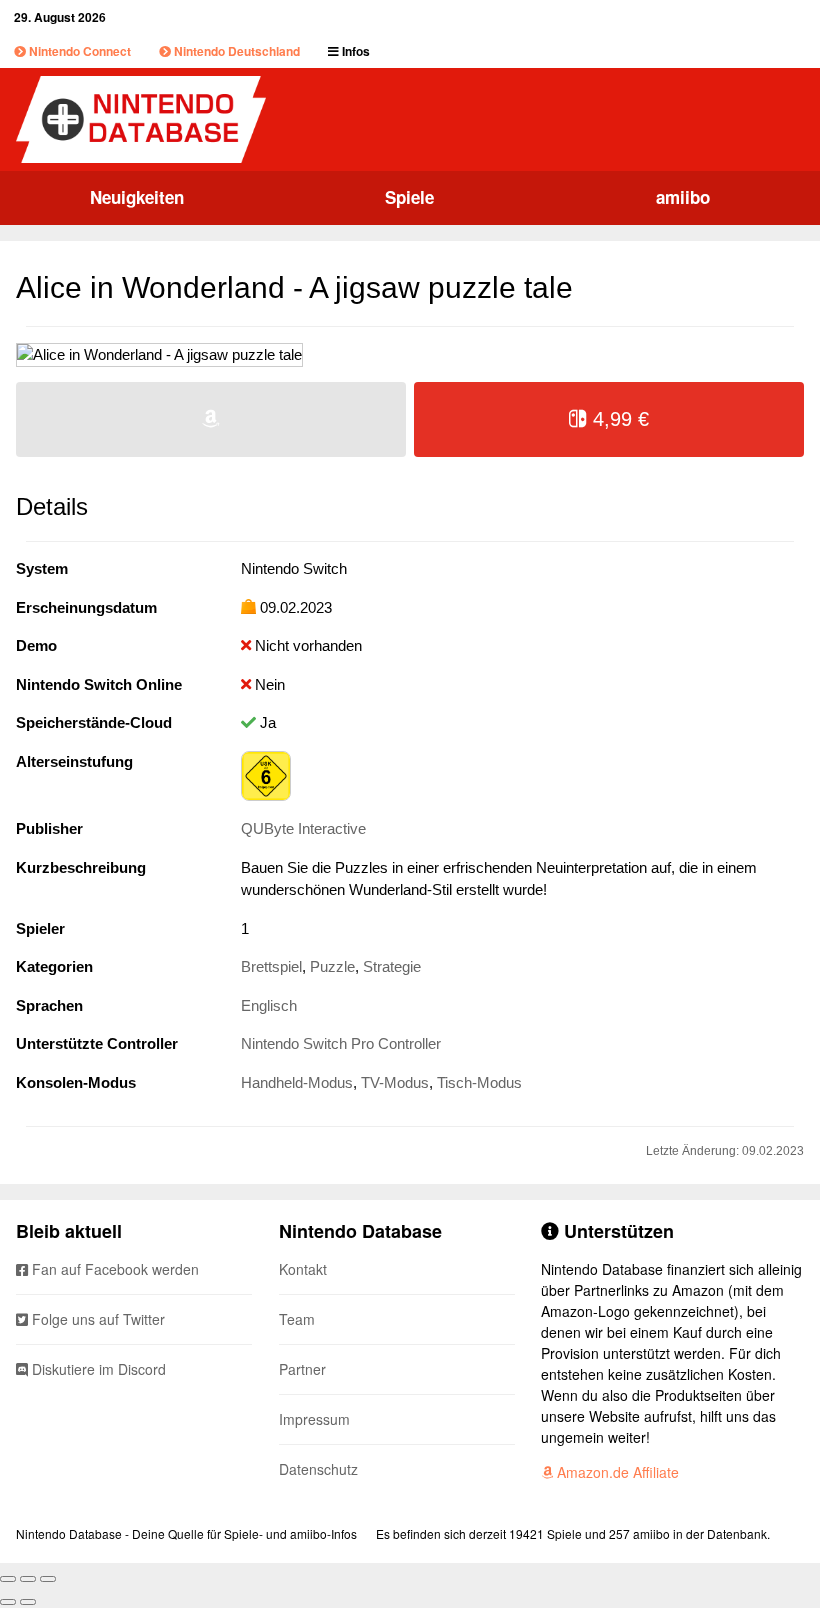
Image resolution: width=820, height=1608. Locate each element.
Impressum (314, 1419)
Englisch (269, 1005)
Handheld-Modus (297, 1082)
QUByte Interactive (303, 828)
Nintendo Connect (78, 51)
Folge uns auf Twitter (96, 1319)
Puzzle (332, 966)
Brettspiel (271, 966)
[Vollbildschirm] (28, 1579)
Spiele (409, 197)
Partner (302, 1369)
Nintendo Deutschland (235, 51)
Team (297, 1319)
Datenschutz (318, 1469)
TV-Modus (395, 1082)
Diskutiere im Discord (97, 1369)
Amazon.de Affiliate (616, 1472)
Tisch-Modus (479, 1082)
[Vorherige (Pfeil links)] (8, 1602)
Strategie (392, 966)
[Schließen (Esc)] (8, 1579)
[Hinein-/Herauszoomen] (48, 1579)
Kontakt (303, 1269)
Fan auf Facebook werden (113, 1269)
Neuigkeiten (137, 197)
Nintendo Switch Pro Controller (341, 1043)
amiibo (683, 197)
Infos (354, 51)
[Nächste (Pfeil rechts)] (28, 1602)
